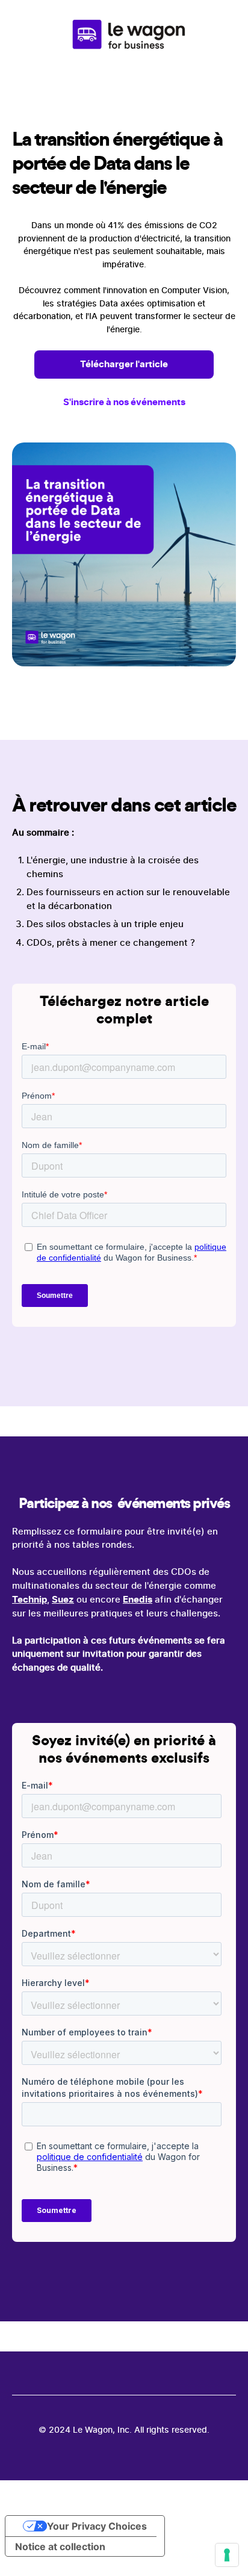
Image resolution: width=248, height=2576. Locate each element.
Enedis (138, 1599)
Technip (29, 1599)
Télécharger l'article (124, 364)
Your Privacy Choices (97, 2526)
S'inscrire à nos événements (124, 402)
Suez (63, 1599)
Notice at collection (60, 2547)
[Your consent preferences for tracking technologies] (227, 2555)
